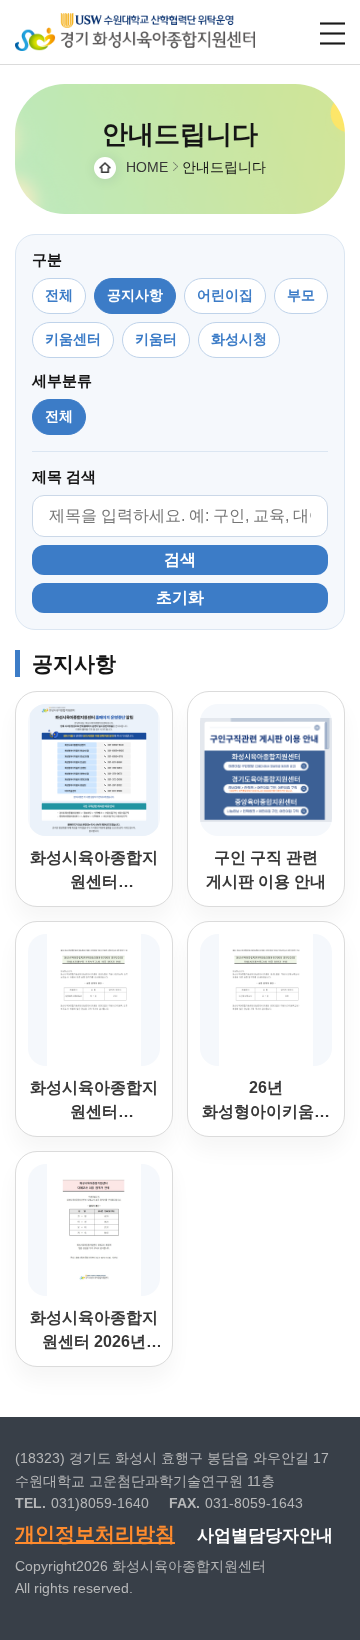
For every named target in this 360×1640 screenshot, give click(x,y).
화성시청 (239, 339)
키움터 (156, 339)
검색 (180, 559)
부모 (301, 295)
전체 (59, 295)
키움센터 (73, 339)
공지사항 (135, 295)
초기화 (180, 597)
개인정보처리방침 (95, 1534)
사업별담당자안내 (265, 1535)
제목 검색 (64, 476)
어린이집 (225, 295)
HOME (147, 167)
